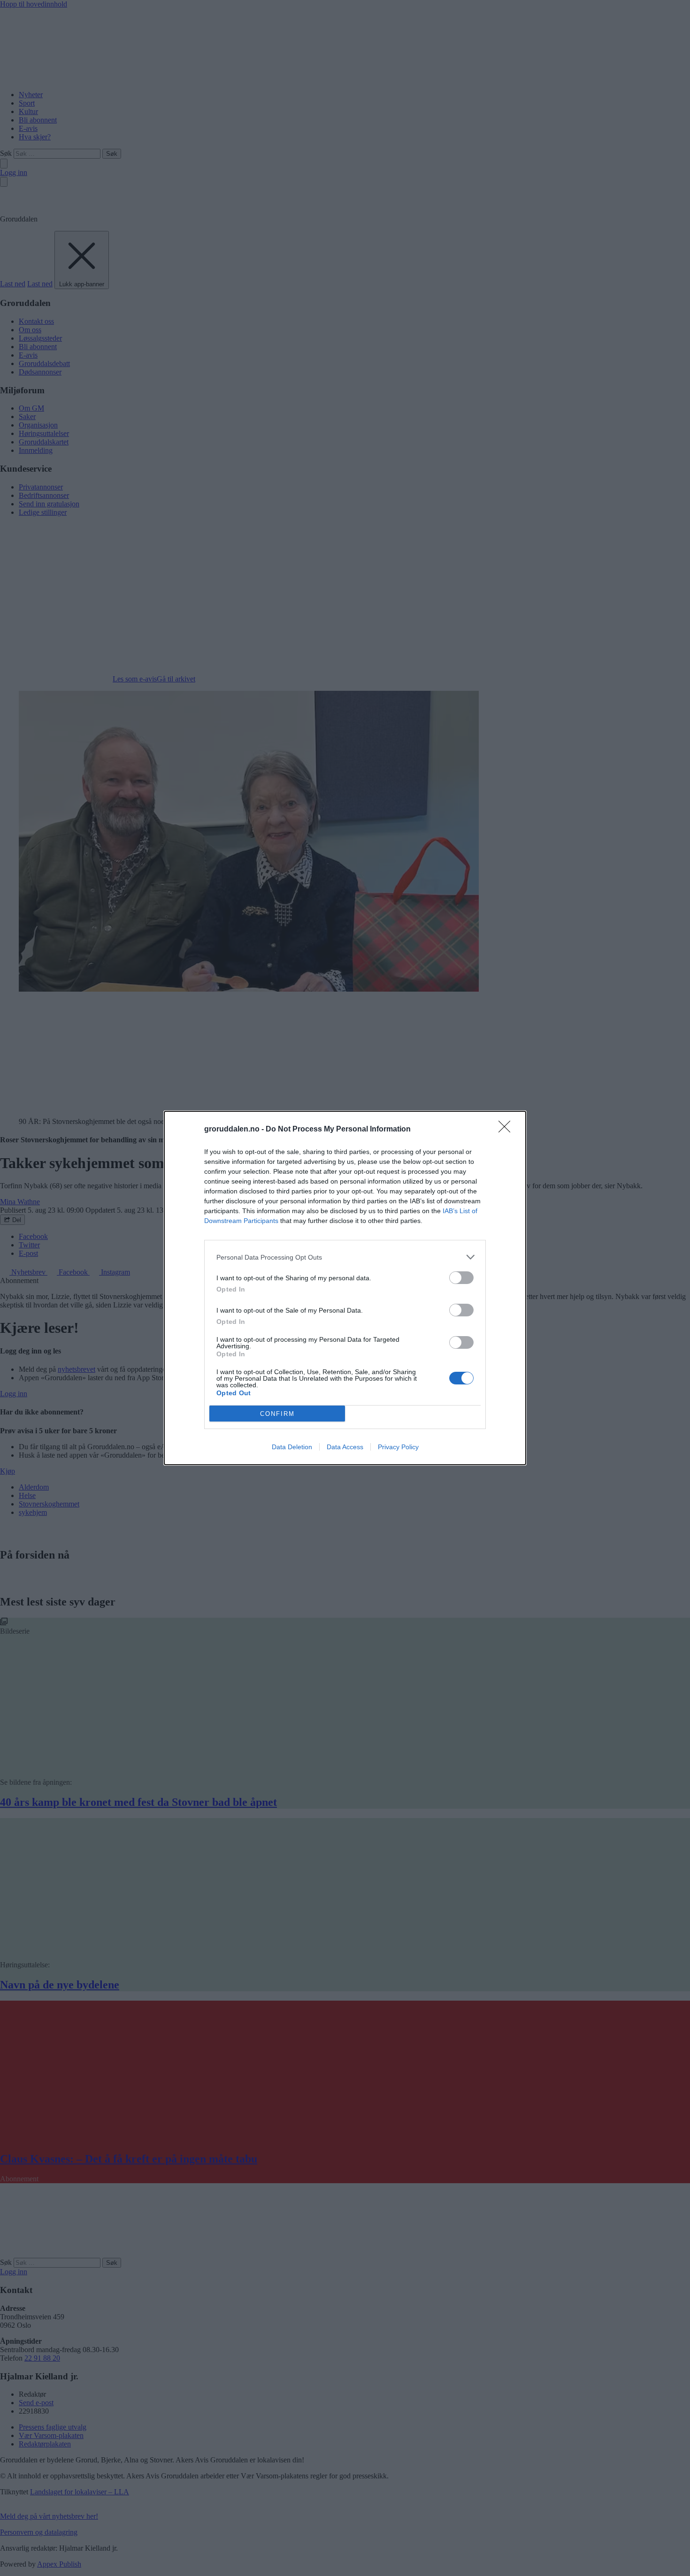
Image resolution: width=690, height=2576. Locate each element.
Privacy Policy (398, 1447)
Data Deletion (292, 1447)
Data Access (345, 1447)
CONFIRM (277, 1414)
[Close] (507, 1130)
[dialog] (345, 1288)
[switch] (461, 1278)
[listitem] (345, 1257)
